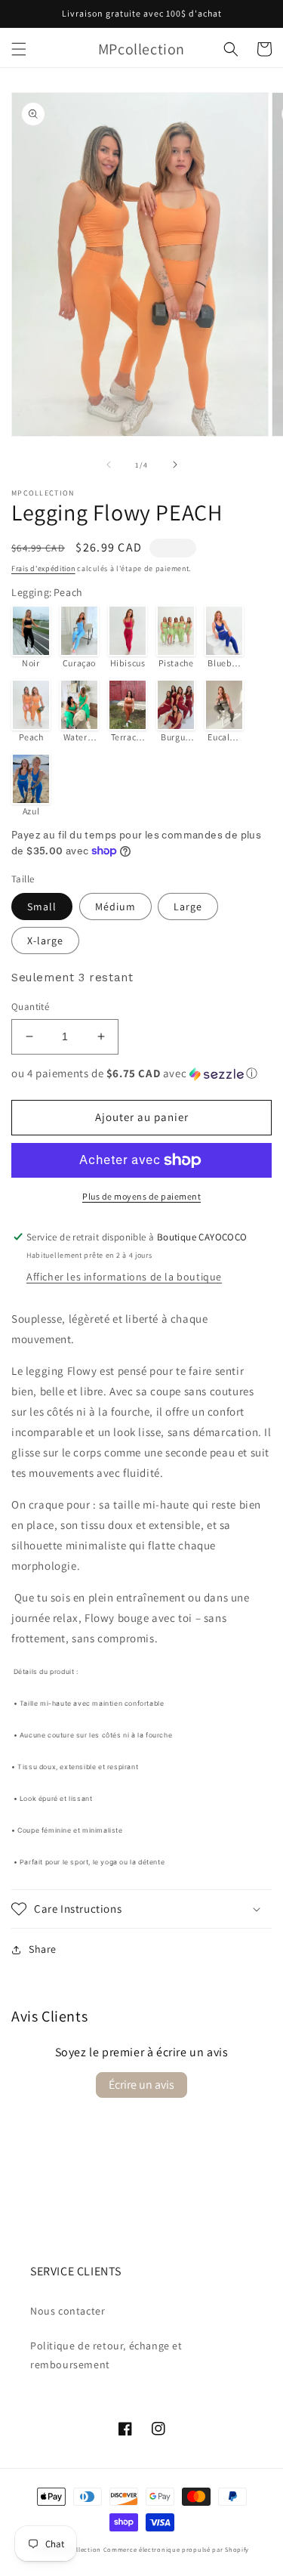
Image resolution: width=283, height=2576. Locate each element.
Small (42, 907)
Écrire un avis (141, 2085)
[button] (19, 49)
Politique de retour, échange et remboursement (106, 2355)
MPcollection (80, 2549)
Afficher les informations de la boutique (124, 1277)
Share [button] (43, 1949)
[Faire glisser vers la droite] (175, 465)
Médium (115, 907)
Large (188, 907)
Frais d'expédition (43, 568)
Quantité (30, 1007)
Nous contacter (68, 2311)
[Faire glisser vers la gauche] (109, 465)
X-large (45, 941)
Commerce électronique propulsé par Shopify (176, 2549)
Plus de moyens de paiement (141, 1196)
